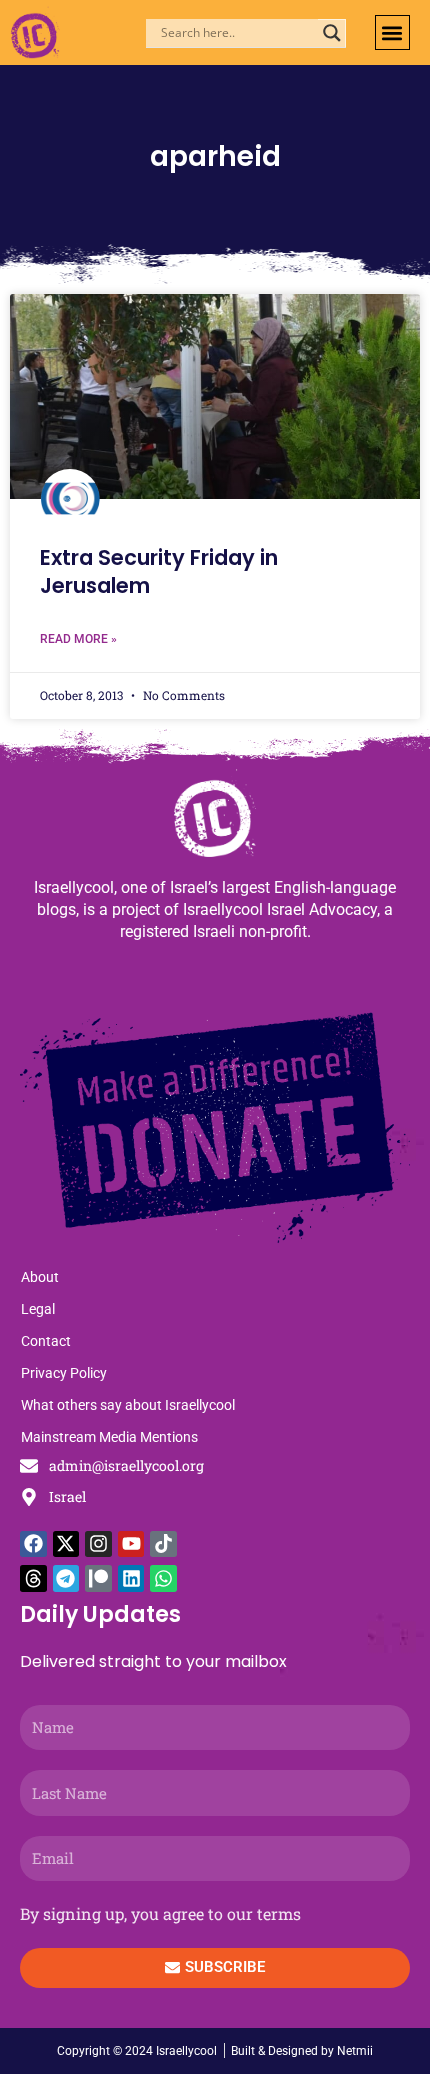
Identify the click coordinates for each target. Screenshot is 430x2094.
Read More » (78, 639)
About (40, 1277)
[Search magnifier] (332, 33)
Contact (46, 1341)
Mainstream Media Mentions (109, 1437)
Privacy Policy (64, 1373)
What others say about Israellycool (128, 1405)
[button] (392, 32)
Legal (38, 1309)
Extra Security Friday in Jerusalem (159, 571)
